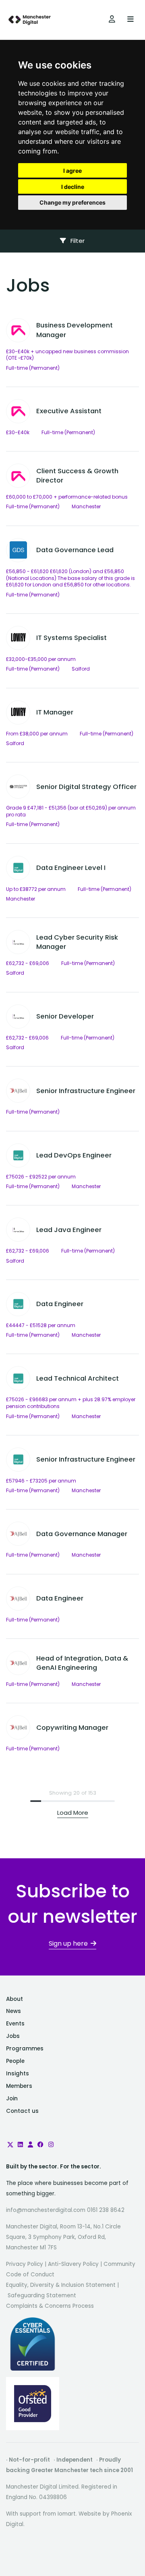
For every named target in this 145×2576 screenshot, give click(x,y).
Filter (77, 241)
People (15, 2061)
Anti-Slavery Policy (73, 2264)
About (14, 1999)
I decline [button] (73, 187)
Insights (18, 2074)
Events (15, 2024)
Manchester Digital (30, 20)
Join (12, 2099)
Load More (73, 1813)
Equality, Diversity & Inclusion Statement (61, 2285)
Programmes (25, 2049)
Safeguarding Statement (42, 2295)
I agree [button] (72, 171)
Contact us (22, 2111)
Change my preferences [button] (72, 202)
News (13, 2011)
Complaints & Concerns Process (50, 2306)
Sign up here (68, 1943)
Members (19, 2086)
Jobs (13, 2036)
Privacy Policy (25, 2264)
